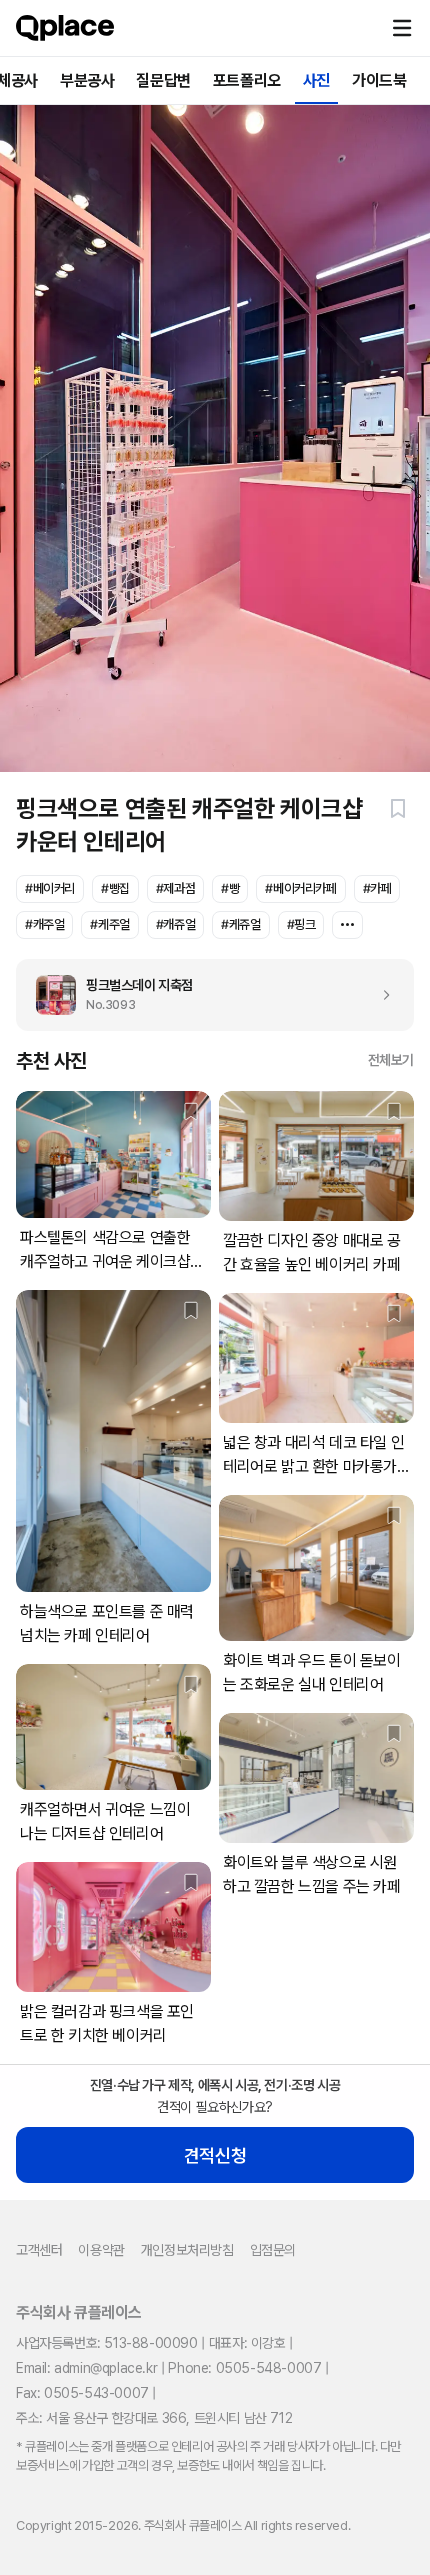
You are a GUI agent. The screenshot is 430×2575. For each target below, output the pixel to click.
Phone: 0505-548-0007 (244, 2368)
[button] (402, 28)
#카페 (377, 888)
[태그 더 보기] (347, 925)
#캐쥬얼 (175, 924)
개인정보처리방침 (187, 2250)
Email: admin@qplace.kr (86, 2368)
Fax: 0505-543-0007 (82, 2393)
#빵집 (115, 888)
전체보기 (391, 1060)
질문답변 (163, 80)
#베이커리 (50, 888)
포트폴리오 (247, 80)
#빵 (230, 888)
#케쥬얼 (240, 924)
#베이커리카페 (300, 888)
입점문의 (273, 2250)
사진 (316, 80)
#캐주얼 (44, 924)
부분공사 (87, 80)
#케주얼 (109, 924)
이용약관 (101, 2250)
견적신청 (215, 2155)
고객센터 (39, 2250)
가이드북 (379, 80)
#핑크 (301, 924)
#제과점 (175, 888)
